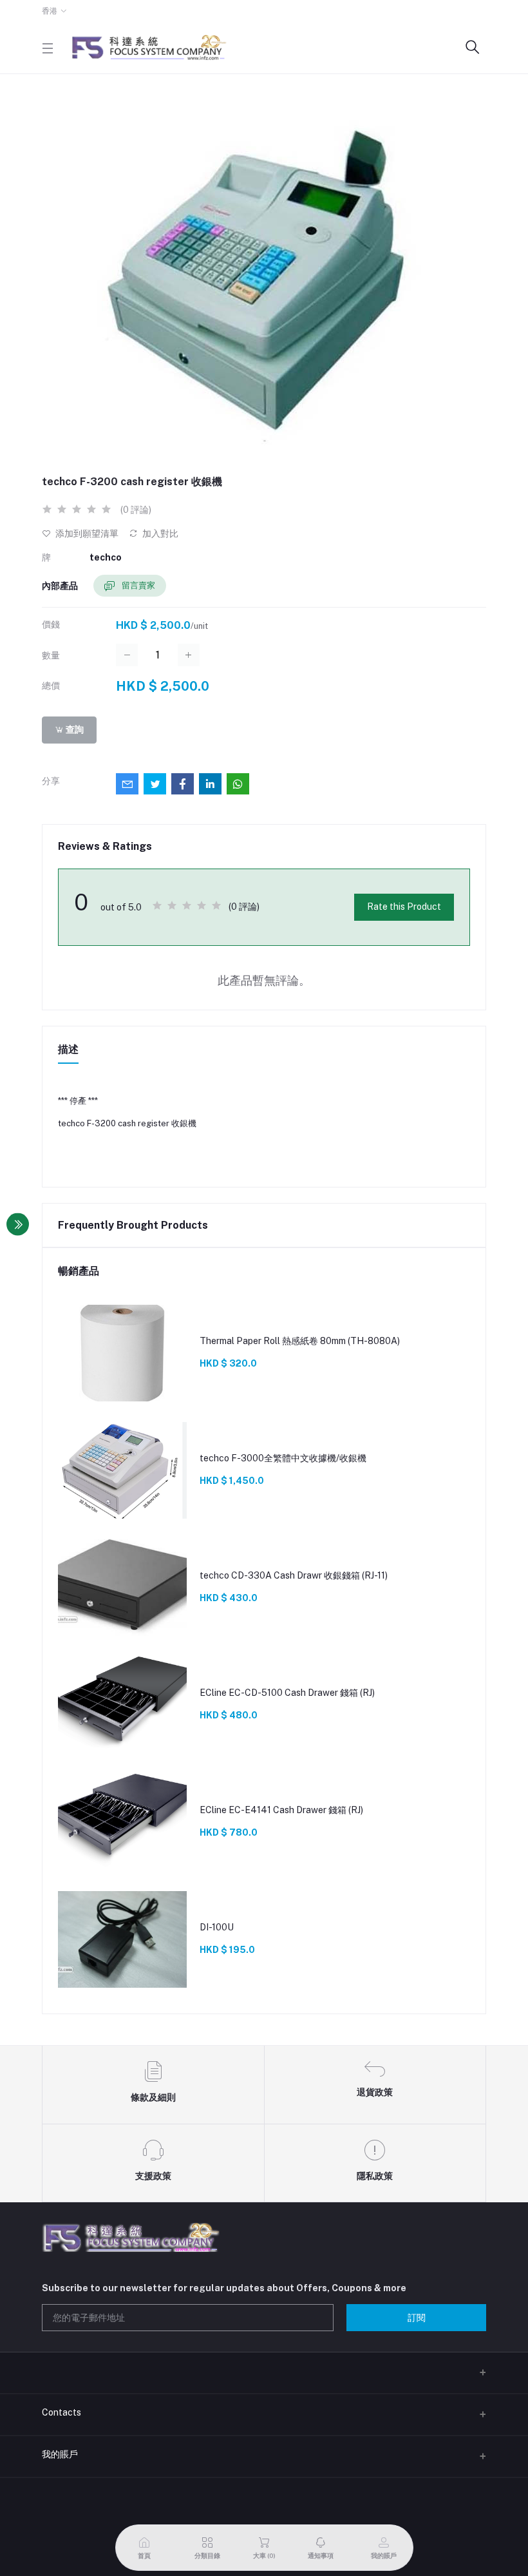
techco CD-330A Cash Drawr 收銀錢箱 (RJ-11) (294, 1575)
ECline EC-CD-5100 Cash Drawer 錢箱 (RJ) (287, 1693)
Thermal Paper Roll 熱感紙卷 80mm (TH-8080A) (300, 1341)
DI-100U (217, 1927)
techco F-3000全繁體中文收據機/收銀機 (283, 1458)
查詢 (74, 729)
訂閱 (417, 2318)
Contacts (61, 2412)
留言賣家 (137, 585)
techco (106, 557)
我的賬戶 (60, 2454)
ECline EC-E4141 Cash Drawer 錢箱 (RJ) (281, 1810)
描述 (68, 1049)
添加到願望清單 (86, 533)
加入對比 (159, 533)
